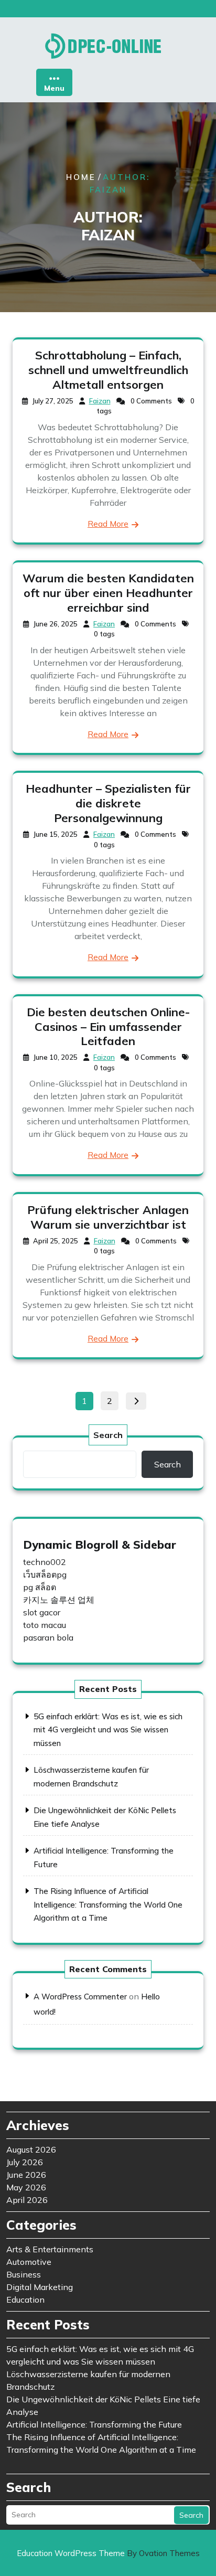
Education (25, 2300)
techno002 (45, 1562)
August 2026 (31, 2149)
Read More (108, 524)
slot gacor (42, 1612)
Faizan (100, 401)
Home (81, 177)
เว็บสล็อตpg (45, 1574)
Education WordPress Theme (108, 2553)
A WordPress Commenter (80, 1997)
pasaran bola (48, 1637)
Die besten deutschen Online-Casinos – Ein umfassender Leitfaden (108, 1027)
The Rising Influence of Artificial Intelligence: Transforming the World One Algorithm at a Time (108, 1904)
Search (108, 1435)
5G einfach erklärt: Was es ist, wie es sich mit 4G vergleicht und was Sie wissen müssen (108, 1730)
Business (24, 2274)
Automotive (29, 2262)
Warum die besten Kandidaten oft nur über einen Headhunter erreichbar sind (108, 593)
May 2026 (26, 2187)
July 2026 (25, 2162)
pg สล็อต (40, 1587)
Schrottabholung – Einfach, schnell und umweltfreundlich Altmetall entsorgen (108, 370)
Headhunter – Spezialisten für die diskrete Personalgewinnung (108, 803)
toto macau (45, 1625)
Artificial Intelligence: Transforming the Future (94, 2424)
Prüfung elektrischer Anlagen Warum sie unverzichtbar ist (108, 1217)
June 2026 (26, 2175)
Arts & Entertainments (50, 2249)
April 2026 (27, 2200)
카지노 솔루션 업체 (59, 1600)
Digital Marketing (40, 2287)
